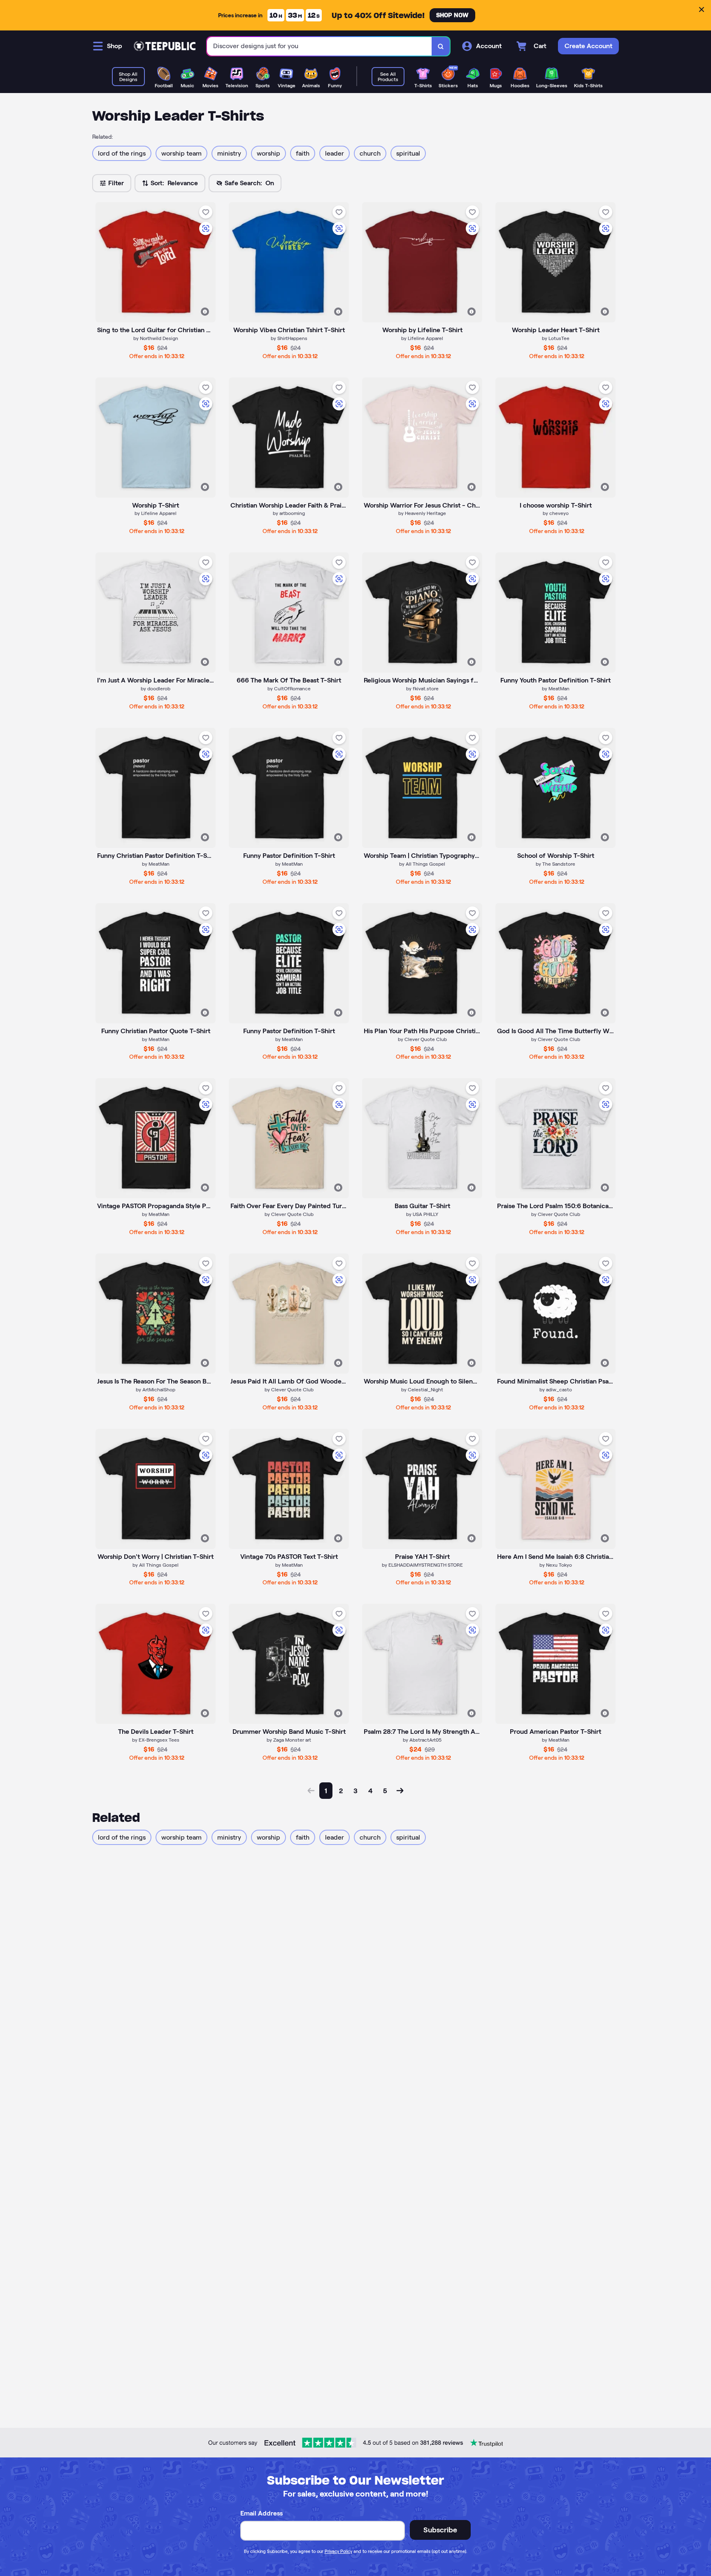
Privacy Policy (338, 2551)
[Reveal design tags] (205, 312)
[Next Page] (400, 1791)
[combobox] (319, 46)
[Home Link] (165, 46)
